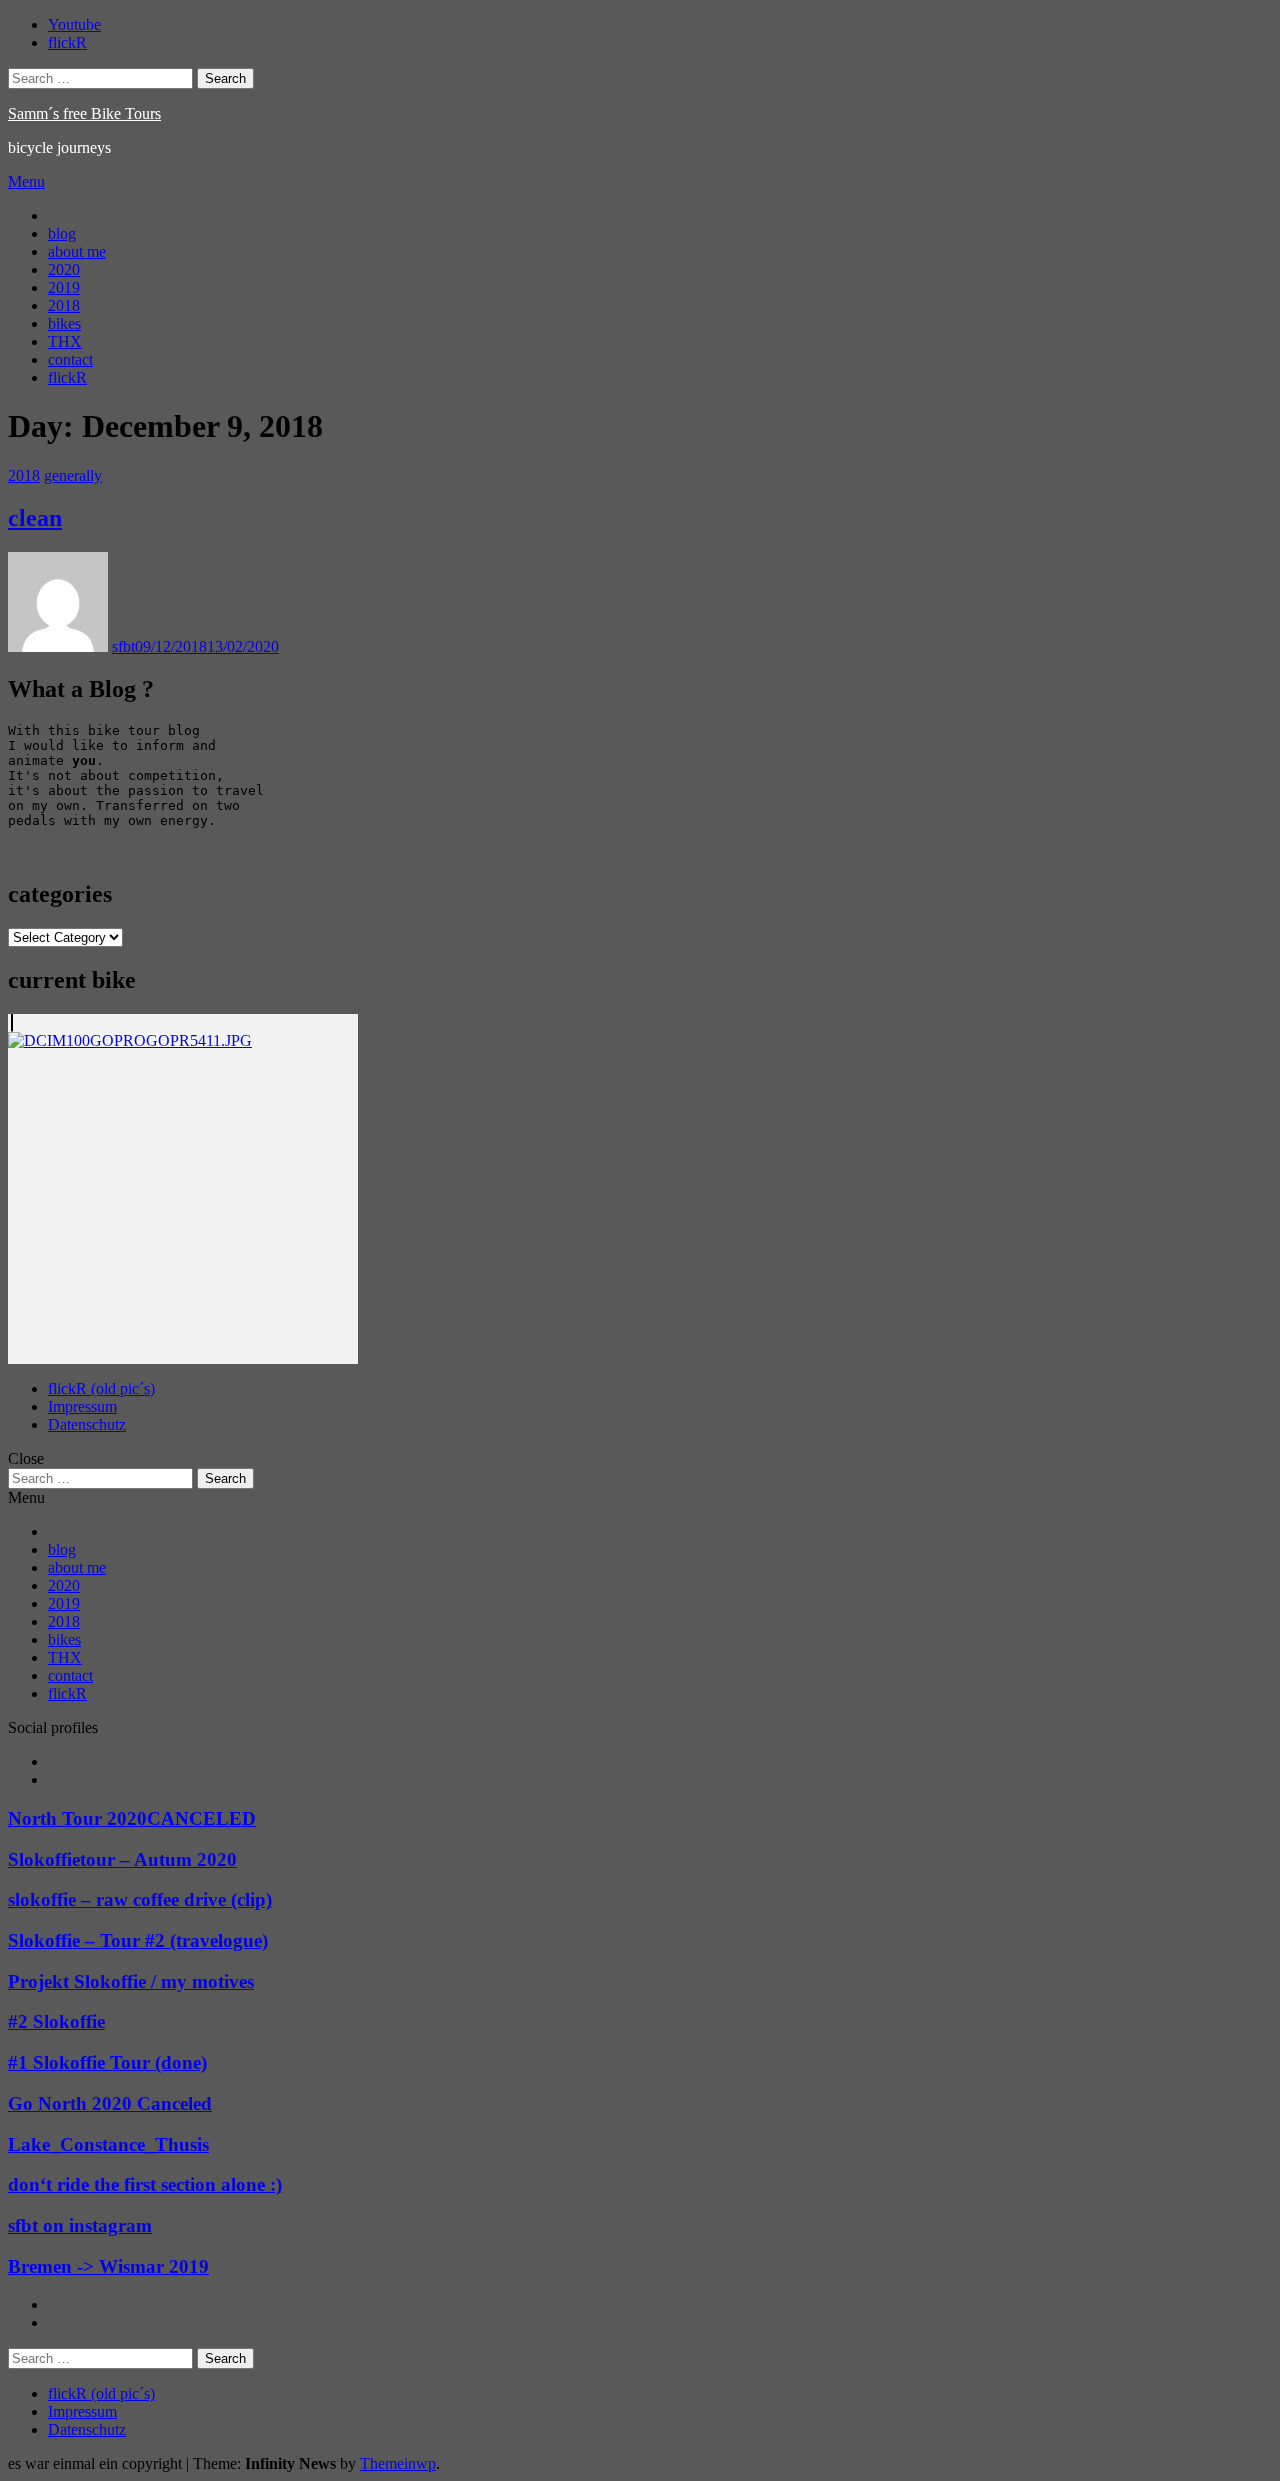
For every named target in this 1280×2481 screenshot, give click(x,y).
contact (70, 359)
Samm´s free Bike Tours (84, 113)
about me (77, 251)
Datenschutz (87, 1424)
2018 (64, 305)
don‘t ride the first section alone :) (145, 2184)
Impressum (82, 1406)
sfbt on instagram (80, 2225)
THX (65, 341)
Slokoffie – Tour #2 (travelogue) (138, 1940)
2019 (64, 287)
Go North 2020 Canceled (110, 2103)
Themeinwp (398, 2463)
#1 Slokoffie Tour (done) (107, 2062)
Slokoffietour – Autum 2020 (122, 1859)
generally (73, 475)
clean (35, 518)
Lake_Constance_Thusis (108, 2144)
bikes (64, 323)
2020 (64, 269)
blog (62, 233)
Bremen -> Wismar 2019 (108, 2266)
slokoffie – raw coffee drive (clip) (140, 1899)
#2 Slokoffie (56, 2021)
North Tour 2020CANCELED (132, 1818)
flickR (67, 377)
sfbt (123, 646)
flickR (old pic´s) (101, 1388)
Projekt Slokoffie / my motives (131, 1981)
